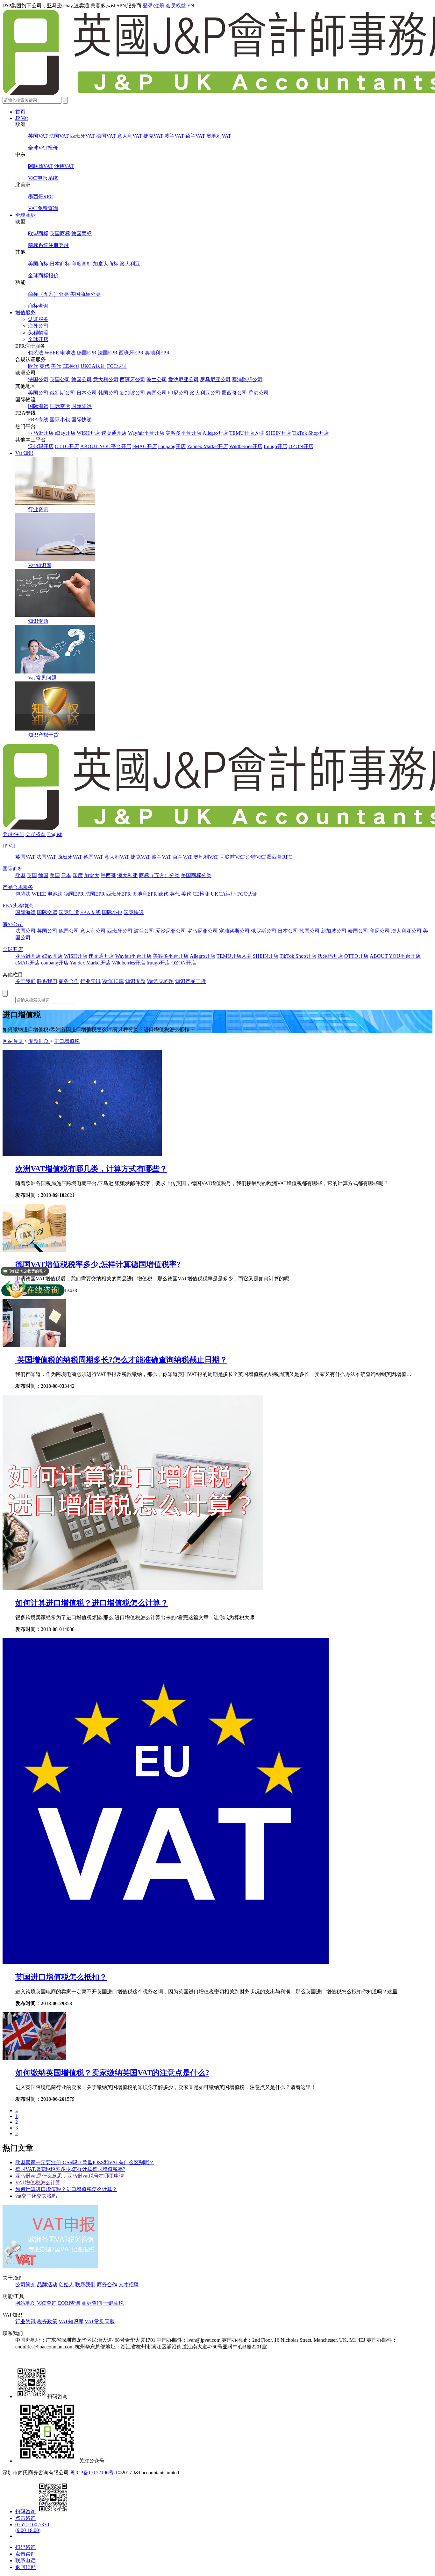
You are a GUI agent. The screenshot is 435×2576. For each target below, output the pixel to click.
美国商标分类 (85, 294)
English (55, 834)
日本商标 (60, 264)
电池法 (68, 353)
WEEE (52, 353)
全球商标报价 (43, 276)
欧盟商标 (38, 233)
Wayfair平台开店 (146, 433)
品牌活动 (47, 2285)
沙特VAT (64, 166)
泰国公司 (157, 393)
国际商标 (13, 869)
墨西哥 (108, 875)
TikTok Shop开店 (311, 433)
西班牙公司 (132, 379)
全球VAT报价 (43, 148)
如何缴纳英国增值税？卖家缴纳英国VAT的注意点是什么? (112, 2073)
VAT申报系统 (43, 178)
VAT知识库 (71, 2321)
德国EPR (87, 353)
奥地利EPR (157, 353)
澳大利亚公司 (205, 393)
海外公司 (38, 326)
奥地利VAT (219, 136)
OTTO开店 (67, 446)
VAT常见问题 (100, 2321)
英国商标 (60, 233)
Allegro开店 (215, 433)
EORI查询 (69, 2303)
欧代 (33, 366)
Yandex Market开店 (207, 446)
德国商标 (82, 233)
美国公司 (38, 393)
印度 (78, 875)
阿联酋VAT (40, 166)
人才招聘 (129, 2285)
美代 (56, 366)
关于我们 (25, 981)
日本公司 (87, 393)
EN (191, 6)
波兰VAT (174, 136)
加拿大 (92, 875)
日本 (66, 875)
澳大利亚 (130, 264)
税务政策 (47, 2321)
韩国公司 (108, 393)
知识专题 (38, 621)
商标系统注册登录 (48, 245)
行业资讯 (38, 509)
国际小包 (60, 420)
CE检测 (71, 366)
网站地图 (25, 2303)
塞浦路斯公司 (247, 379)
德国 (43, 875)
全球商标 (25, 215)
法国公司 (38, 379)
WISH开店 (88, 433)
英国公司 (60, 379)
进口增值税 (67, 1041)
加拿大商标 (106, 264)
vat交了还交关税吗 (36, 2196)
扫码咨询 (25, 2511)
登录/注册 (153, 6)
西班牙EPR (131, 353)
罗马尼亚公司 (215, 379)
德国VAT (106, 136)
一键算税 (113, 2303)
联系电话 (25, 2561)
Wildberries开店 (246, 446)
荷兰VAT (195, 136)
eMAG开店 (145, 446)
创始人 (66, 2285)
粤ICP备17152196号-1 (94, 2473)
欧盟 (20, 875)
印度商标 (82, 264)
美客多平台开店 (183, 433)
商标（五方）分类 (48, 294)
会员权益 (176, 6)
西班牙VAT (82, 136)
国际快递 (82, 420)
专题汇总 (39, 1041)
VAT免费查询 (43, 208)
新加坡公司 (132, 393)
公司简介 (25, 2285)
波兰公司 (157, 379)
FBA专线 (38, 420)
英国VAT (38, 136)
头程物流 (38, 333)
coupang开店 (172, 446)
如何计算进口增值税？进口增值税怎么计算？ (92, 1603)
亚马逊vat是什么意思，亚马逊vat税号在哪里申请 (70, 2176)
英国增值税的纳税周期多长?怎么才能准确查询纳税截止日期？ (121, 1360)
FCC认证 (117, 366)
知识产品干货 (190, 981)
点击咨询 (25, 2518)
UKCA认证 (93, 366)
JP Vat (21, 118)
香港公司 (259, 393)
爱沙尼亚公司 (183, 379)
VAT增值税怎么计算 (38, 2183)
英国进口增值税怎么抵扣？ (61, 1977)
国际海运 (38, 406)
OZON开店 (301, 446)
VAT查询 (47, 2303)
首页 (20, 112)
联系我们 (47, 981)
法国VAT (59, 136)
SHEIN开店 (278, 433)
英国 (32, 875)
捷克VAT (153, 136)
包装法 (36, 353)
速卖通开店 (114, 433)
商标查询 (38, 306)
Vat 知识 (24, 453)
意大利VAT (130, 136)
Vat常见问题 (160, 981)
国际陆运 (82, 406)
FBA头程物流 (18, 906)
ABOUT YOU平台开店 (106, 446)
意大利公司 (106, 379)
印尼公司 (178, 393)
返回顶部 (25, 2567)
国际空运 (60, 406)
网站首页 (13, 1041)
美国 (55, 875)
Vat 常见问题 (42, 678)
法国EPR (108, 353)
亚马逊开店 (41, 433)
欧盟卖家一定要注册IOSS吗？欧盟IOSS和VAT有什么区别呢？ (85, 2162)
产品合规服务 (18, 887)
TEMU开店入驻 (247, 433)
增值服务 (25, 313)
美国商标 (38, 264)
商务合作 (69, 981)
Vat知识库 (113, 981)
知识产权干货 (43, 735)
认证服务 (38, 319)
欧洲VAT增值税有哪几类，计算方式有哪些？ (91, 1169)
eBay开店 (65, 433)
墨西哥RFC (41, 196)
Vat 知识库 (40, 565)
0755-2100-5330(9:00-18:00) (32, 2527)
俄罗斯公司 (62, 393)
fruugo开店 (275, 446)
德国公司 (82, 379)
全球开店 (38, 339)
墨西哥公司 (234, 393)
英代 (45, 366)
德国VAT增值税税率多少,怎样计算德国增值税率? (98, 1264)
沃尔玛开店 (41, 446)
